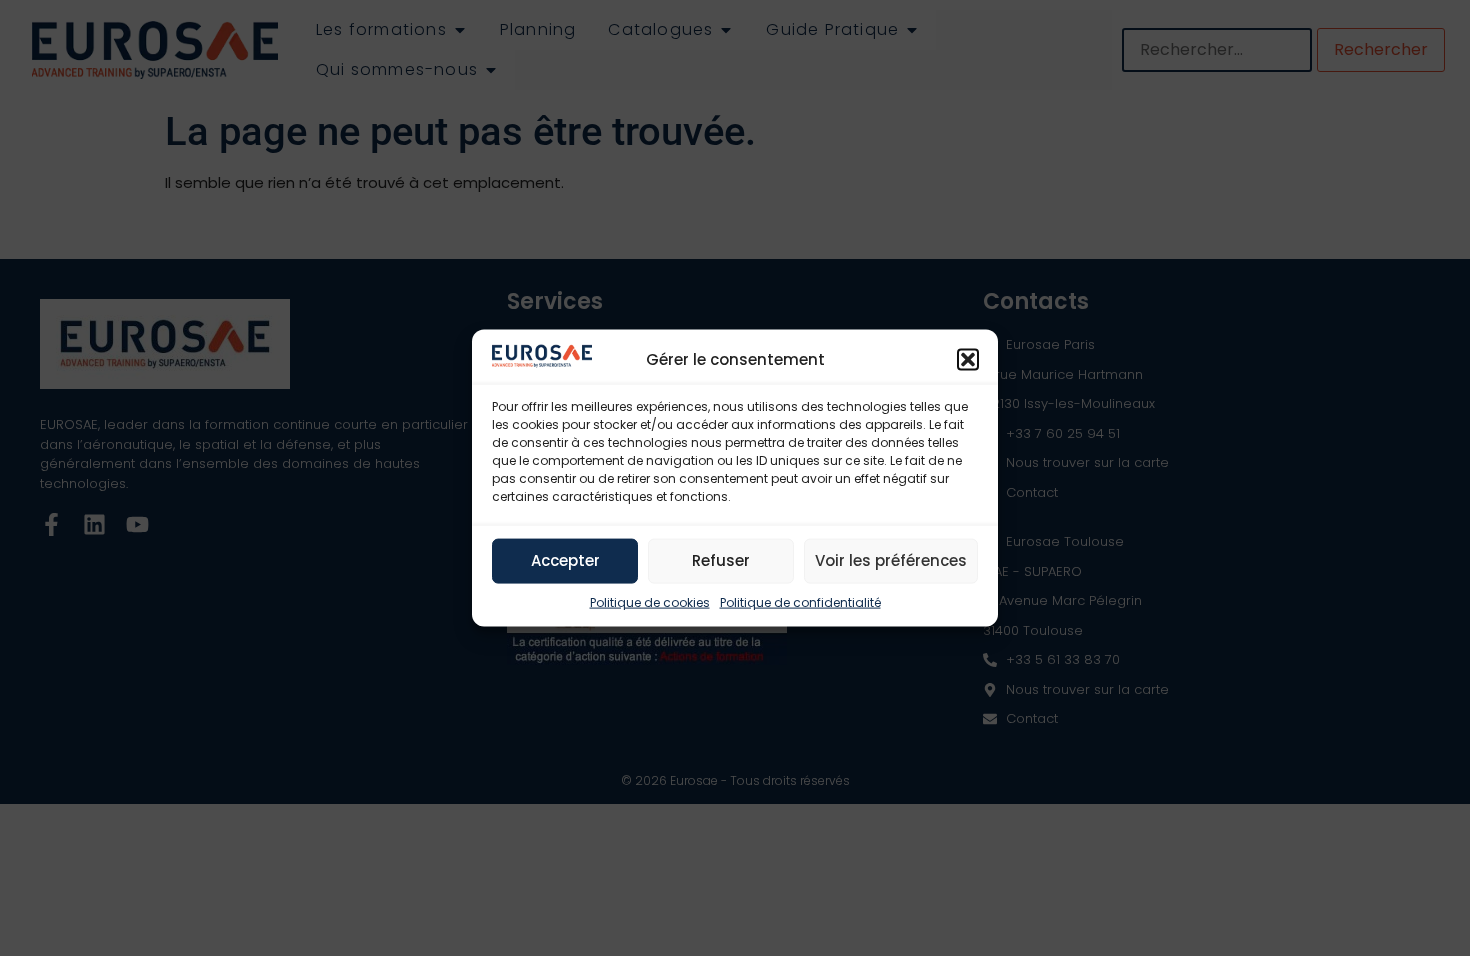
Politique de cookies (650, 601)
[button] (968, 359)
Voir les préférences (891, 560)
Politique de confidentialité (800, 601)
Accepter (565, 560)
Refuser (721, 560)
